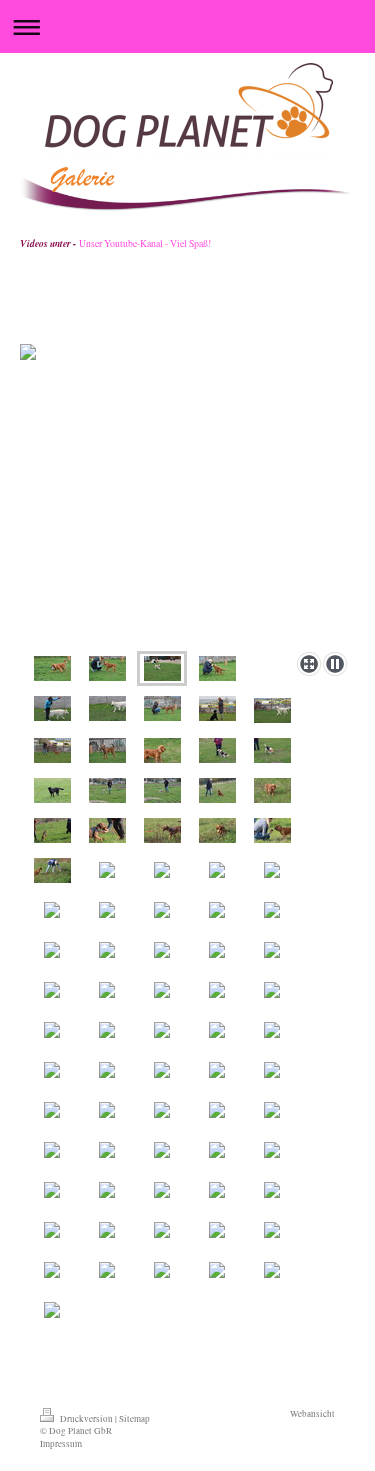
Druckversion (86, 1418)
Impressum (61, 1443)
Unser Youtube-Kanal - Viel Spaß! (145, 243)
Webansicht (312, 1413)
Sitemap (134, 1418)
